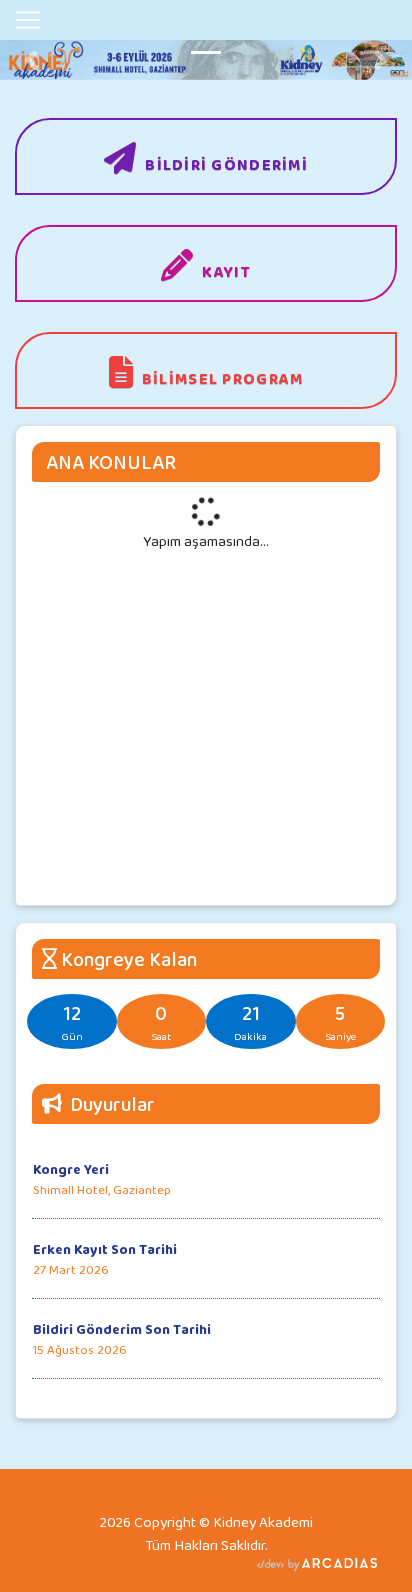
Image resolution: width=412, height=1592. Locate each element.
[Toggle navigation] (28, 20)
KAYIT (226, 271)
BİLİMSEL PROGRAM (222, 378)
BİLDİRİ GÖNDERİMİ (226, 164)
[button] (31, 60)
